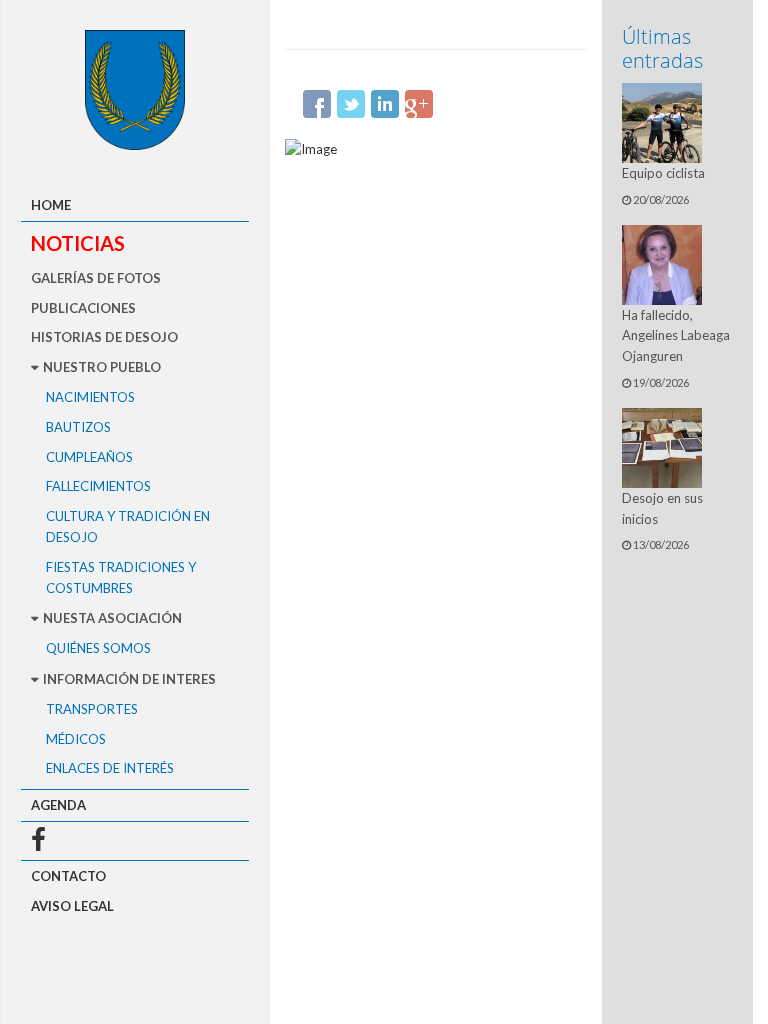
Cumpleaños (89, 457)
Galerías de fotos (96, 278)
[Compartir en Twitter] (351, 104)
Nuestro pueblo (100, 367)
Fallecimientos (98, 486)
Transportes (92, 709)
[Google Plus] (419, 104)
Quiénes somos (98, 648)
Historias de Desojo (104, 337)
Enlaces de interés (110, 768)
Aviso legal (72, 906)
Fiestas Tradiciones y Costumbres (121, 577)
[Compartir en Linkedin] (385, 104)
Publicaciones (83, 308)
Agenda (58, 805)
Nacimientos (90, 397)
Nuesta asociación (111, 618)
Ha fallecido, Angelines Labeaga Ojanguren (676, 336)
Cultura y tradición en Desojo (128, 526)
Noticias (78, 243)
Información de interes (128, 679)
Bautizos (78, 427)
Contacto (68, 876)
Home (51, 205)
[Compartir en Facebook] (317, 104)
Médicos (76, 739)
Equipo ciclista (663, 173)
